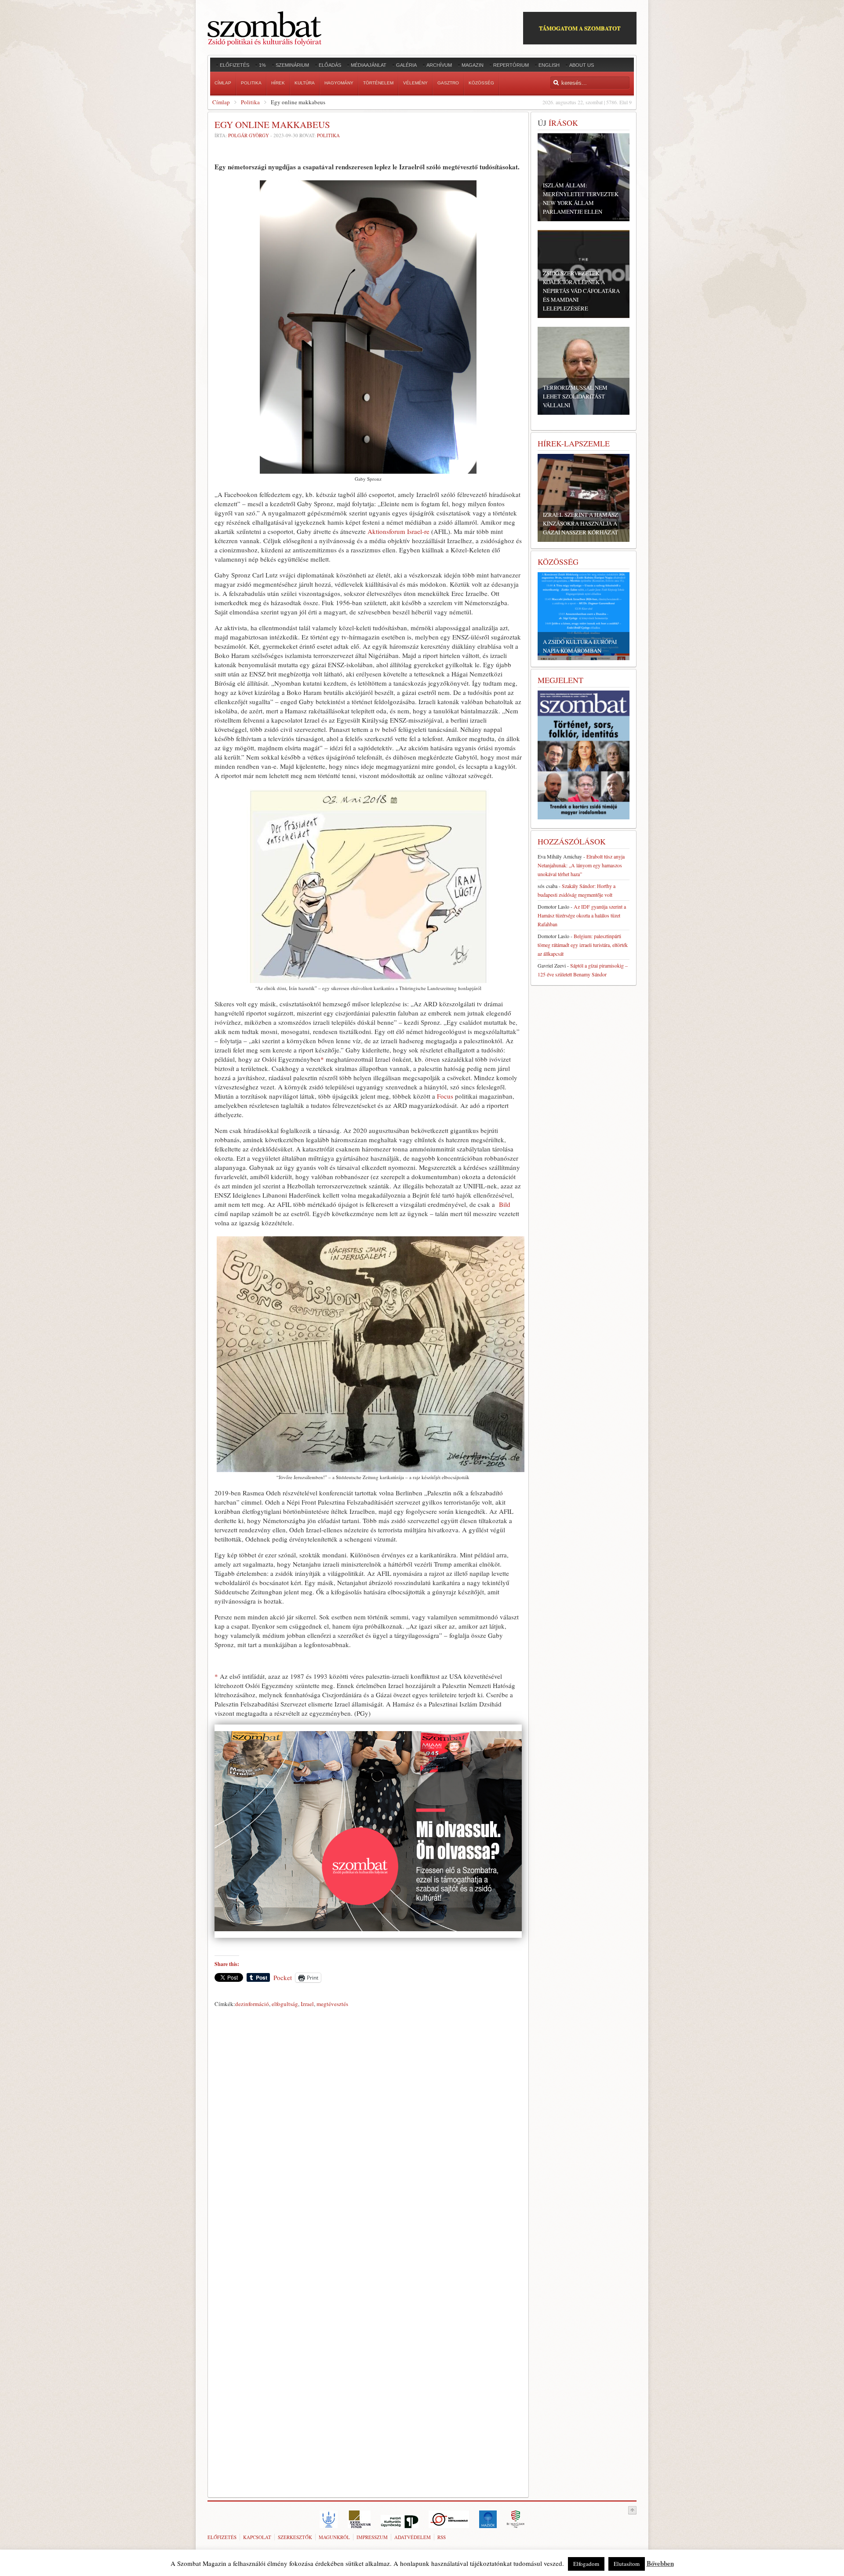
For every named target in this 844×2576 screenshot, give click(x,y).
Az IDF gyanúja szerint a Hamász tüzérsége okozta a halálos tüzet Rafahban (582, 915)
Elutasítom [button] (627, 2564)
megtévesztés (332, 2004)
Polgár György (249, 135)
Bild (505, 1204)
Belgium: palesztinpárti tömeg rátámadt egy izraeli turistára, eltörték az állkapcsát (583, 945)
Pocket (283, 1977)
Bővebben (660, 2563)
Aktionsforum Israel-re (398, 531)
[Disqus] (368, 2134)
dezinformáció (252, 2004)
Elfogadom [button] (586, 2564)
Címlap (221, 102)
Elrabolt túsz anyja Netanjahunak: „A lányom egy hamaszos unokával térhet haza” (581, 865)
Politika (250, 102)
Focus (445, 1096)
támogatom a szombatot (580, 28)
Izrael (307, 2004)
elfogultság (285, 2004)
